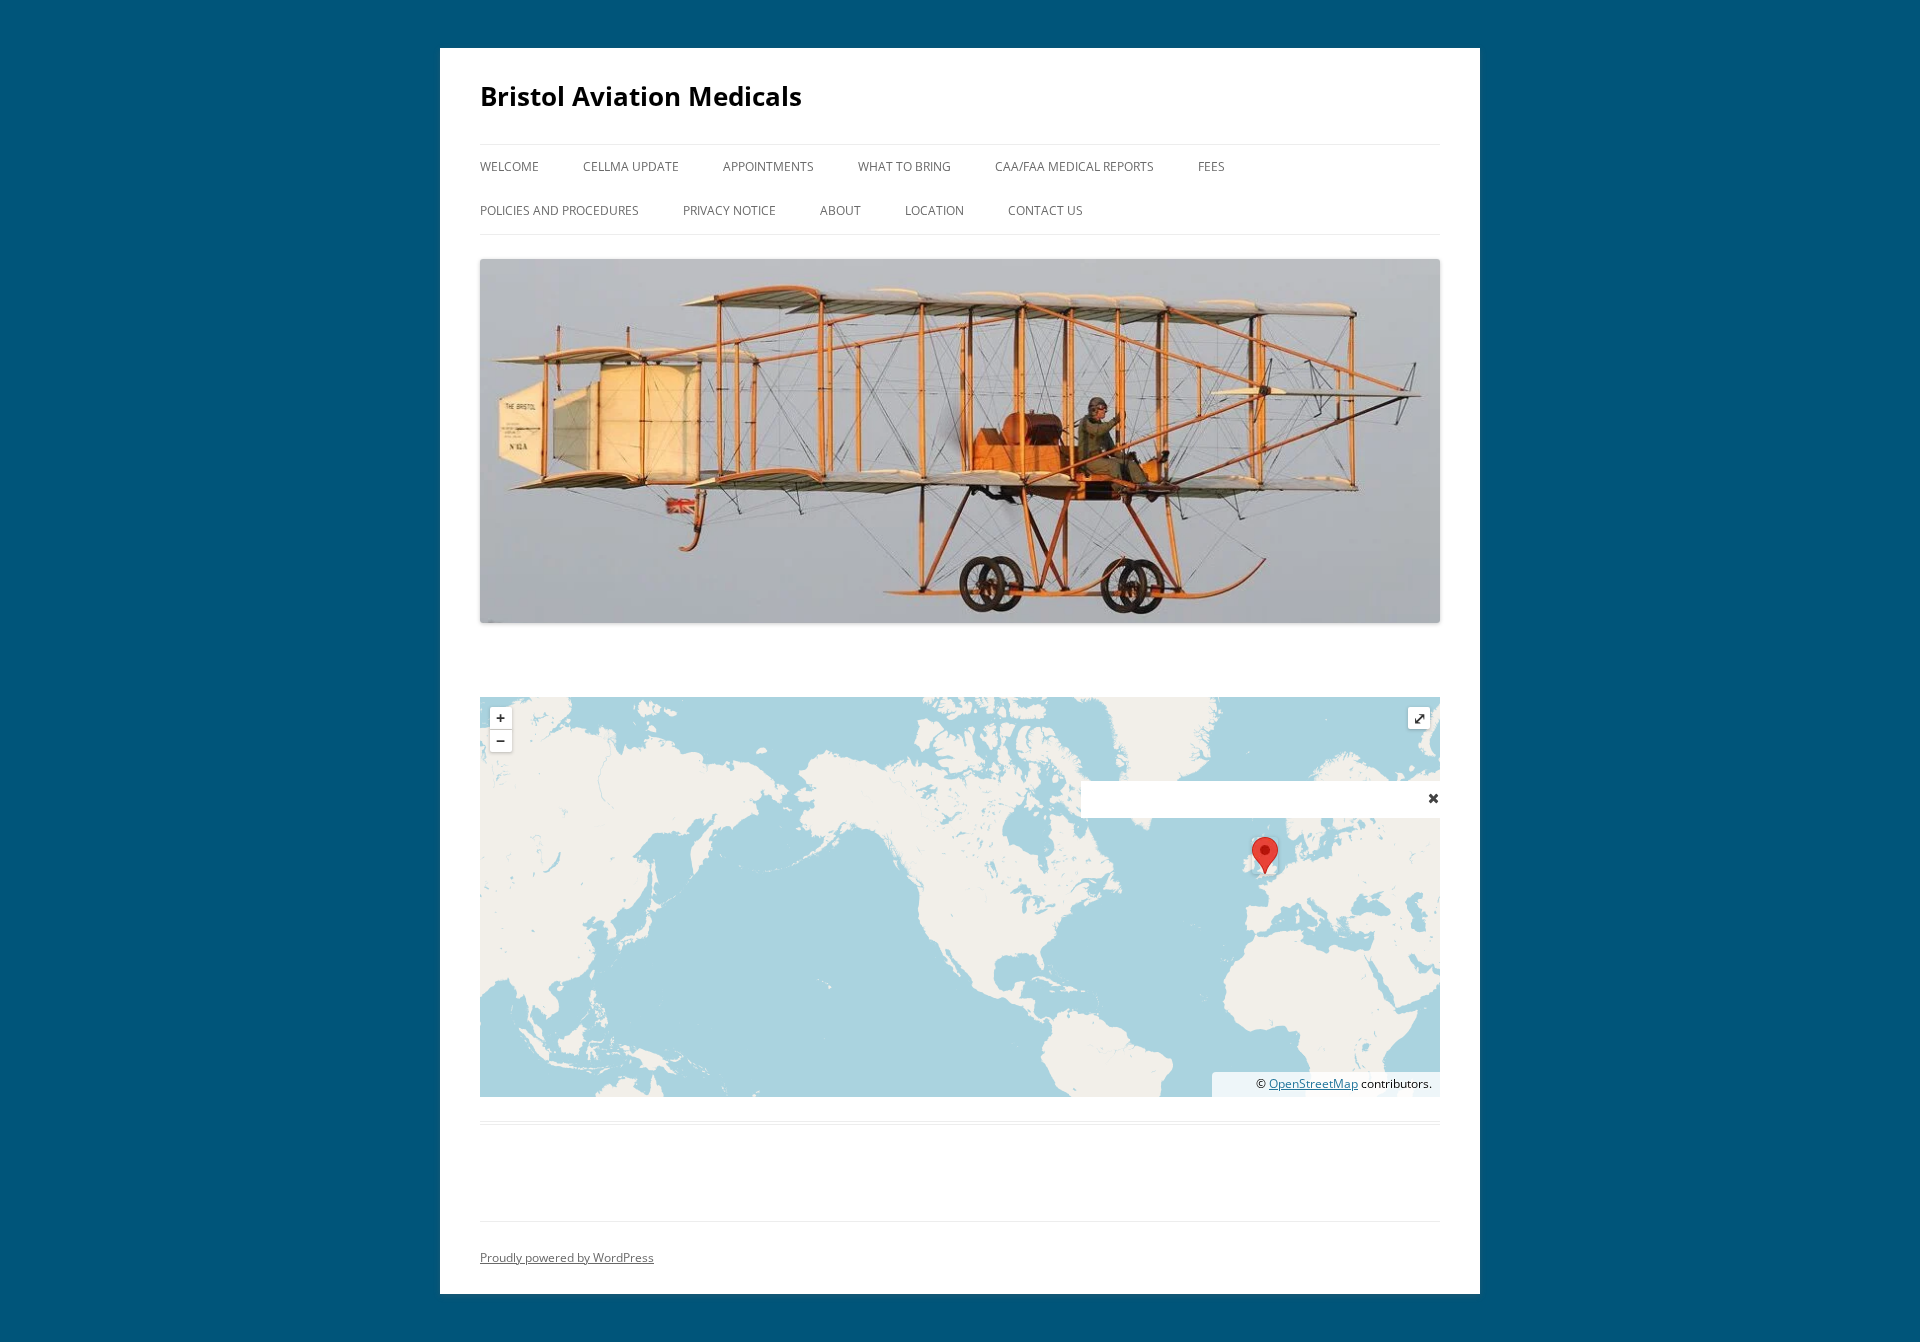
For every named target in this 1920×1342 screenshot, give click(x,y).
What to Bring (904, 166)
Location (934, 210)
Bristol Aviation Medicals (641, 96)
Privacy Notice (729, 210)
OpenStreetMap (1313, 1083)
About (840, 210)
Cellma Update (631, 166)
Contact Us (1045, 210)
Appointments (768, 166)
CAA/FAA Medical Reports (1074, 166)
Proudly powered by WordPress (567, 1257)
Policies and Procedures (559, 210)
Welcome (509, 166)
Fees (1211, 166)
